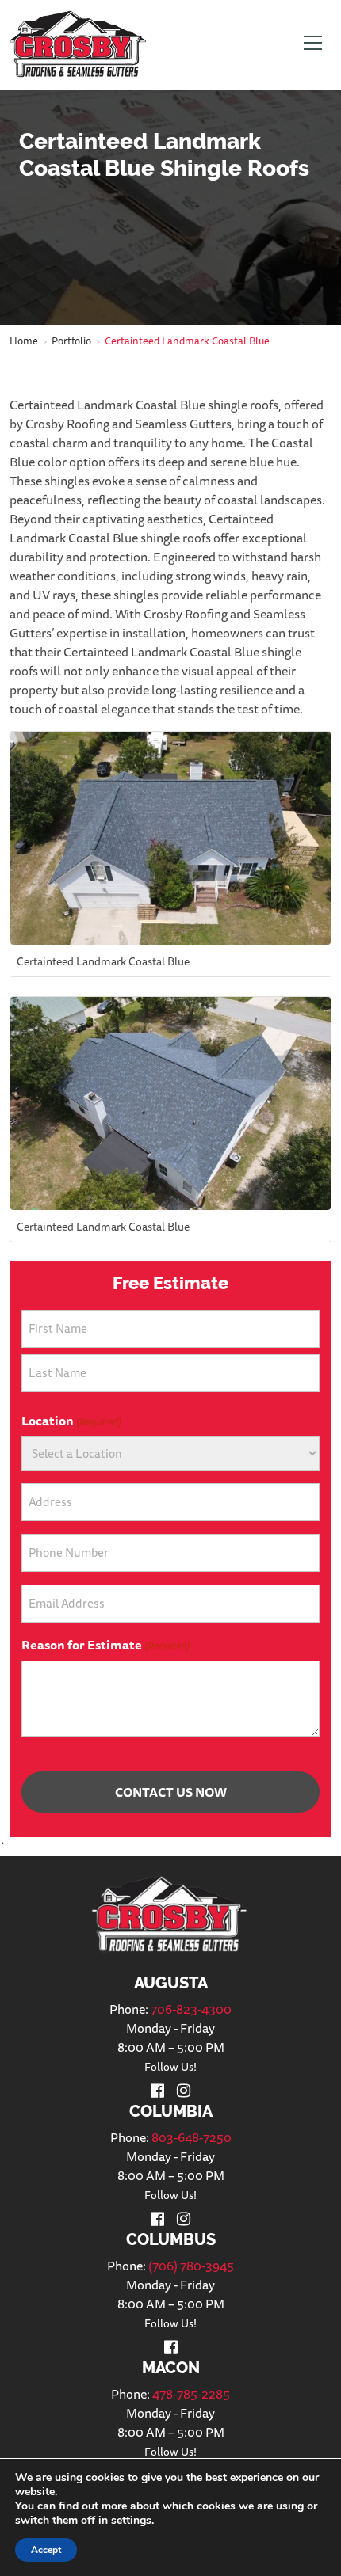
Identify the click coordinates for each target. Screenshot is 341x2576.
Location (71, 1421)
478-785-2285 (191, 2394)
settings (131, 2521)
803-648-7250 (192, 2137)
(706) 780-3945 (191, 2266)
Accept (46, 2550)
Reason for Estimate (105, 1645)
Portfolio (71, 341)
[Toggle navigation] (313, 45)
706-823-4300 (191, 2009)
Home (24, 341)
